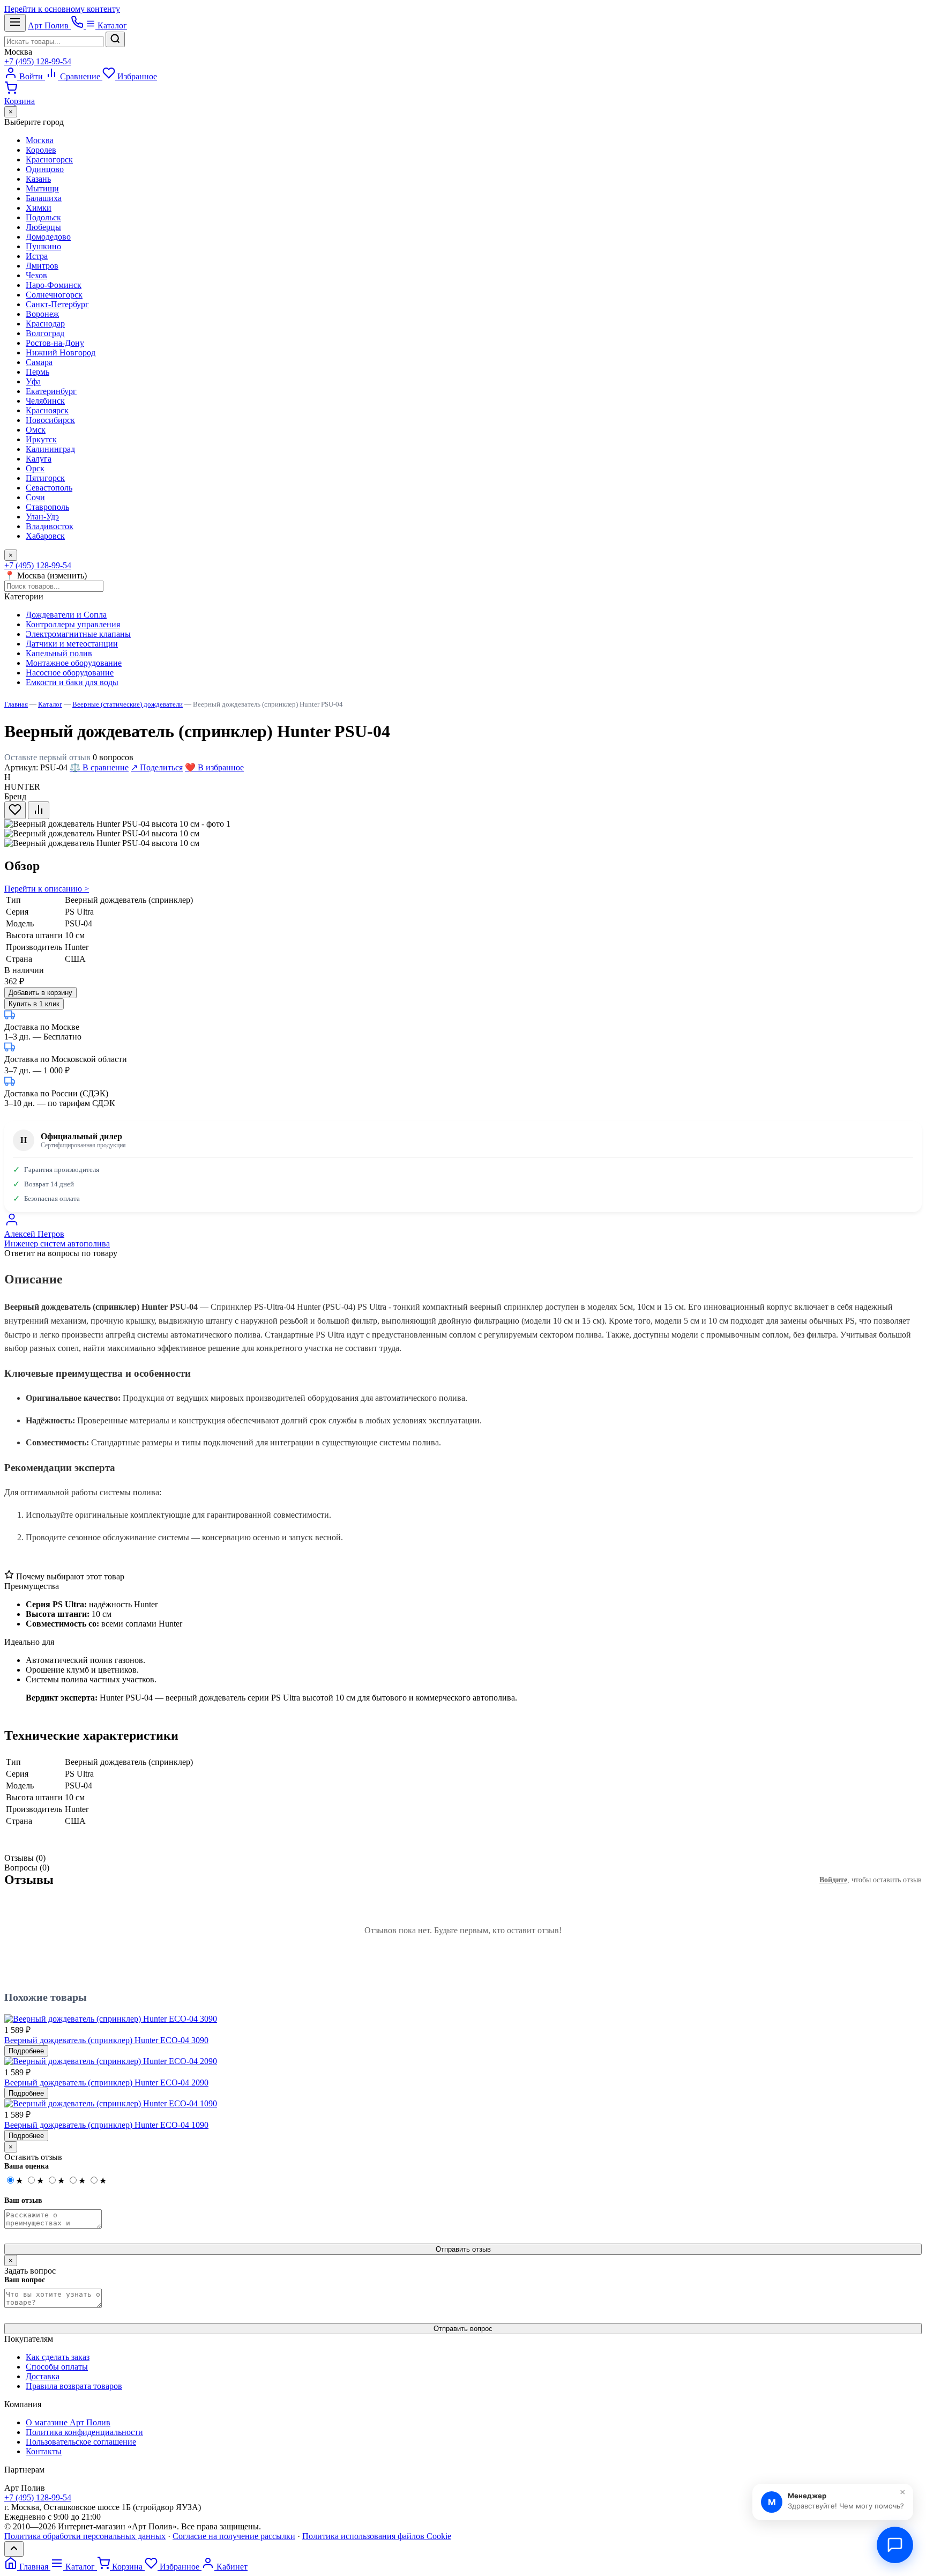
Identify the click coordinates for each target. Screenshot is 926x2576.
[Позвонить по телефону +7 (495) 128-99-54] (78, 25)
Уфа (33, 381)
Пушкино (43, 246)
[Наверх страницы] (14, 2549)
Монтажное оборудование (74, 663)
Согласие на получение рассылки (234, 2536)
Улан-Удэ (42, 517)
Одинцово (45, 169)
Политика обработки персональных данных (85, 2536)
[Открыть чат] (895, 2545)
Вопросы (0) (27, 1868)
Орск (35, 468)
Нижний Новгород (61, 352)
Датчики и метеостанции (72, 644)
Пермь (38, 372)
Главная (16, 704)
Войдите (833, 1880)
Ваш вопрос (25, 2280)
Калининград (50, 449)
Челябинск (45, 401)
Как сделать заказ (58, 2357)
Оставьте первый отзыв (47, 757)
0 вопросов (113, 757)
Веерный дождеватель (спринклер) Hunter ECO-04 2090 (106, 2083)
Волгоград (45, 333)
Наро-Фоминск (54, 285)
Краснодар (45, 324)
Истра (37, 256)
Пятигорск (45, 478)
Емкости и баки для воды (72, 682)
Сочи (35, 497)
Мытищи (42, 188)
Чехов (36, 275)
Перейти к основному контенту (62, 9)
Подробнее (26, 2051)
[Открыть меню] (15, 23)
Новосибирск (50, 420)
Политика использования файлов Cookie (377, 2536)
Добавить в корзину (40, 993)
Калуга (39, 459)
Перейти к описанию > (47, 889)
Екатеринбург (51, 391)
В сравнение (99, 767)
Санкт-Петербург (57, 304)
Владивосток (50, 526)
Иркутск (41, 439)
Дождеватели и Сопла (66, 615)
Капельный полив (59, 653)
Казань (38, 179)
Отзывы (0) (25, 1858)
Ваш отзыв (23, 2200)
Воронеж (42, 314)
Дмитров (42, 266)
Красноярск (47, 410)
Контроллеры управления (73, 624)
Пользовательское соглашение (81, 2442)
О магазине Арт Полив (68, 2422)
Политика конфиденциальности (84, 2432)
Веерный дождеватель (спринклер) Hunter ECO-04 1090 (106, 2125)
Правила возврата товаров (74, 2386)
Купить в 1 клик (34, 1004)
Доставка (43, 2376)
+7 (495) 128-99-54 (38, 61)
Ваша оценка (27, 2166)
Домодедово (48, 237)
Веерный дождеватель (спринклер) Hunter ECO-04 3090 (106, 2040)
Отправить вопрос (463, 2329)
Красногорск (49, 159)
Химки (39, 208)
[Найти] (115, 39)
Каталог (111, 25)
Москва (18, 52)
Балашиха (44, 198)
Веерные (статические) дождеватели (128, 704)
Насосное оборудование (70, 673)
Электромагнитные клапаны (78, 634)
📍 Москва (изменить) (46, 576)
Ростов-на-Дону (55, 343)
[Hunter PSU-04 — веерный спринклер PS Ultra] (102, 843)
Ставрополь (47, 507)
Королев (41, 150)
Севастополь (49, 488)
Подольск (43, 217)
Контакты (44, 2451)
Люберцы (43, 227)
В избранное (214, 767)
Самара (39, 362)
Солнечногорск (54, 295)
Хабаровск (45, 536)
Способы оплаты (57, 2367)
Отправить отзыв (463, 2249)
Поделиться (157, 767)
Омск (36, 430)
